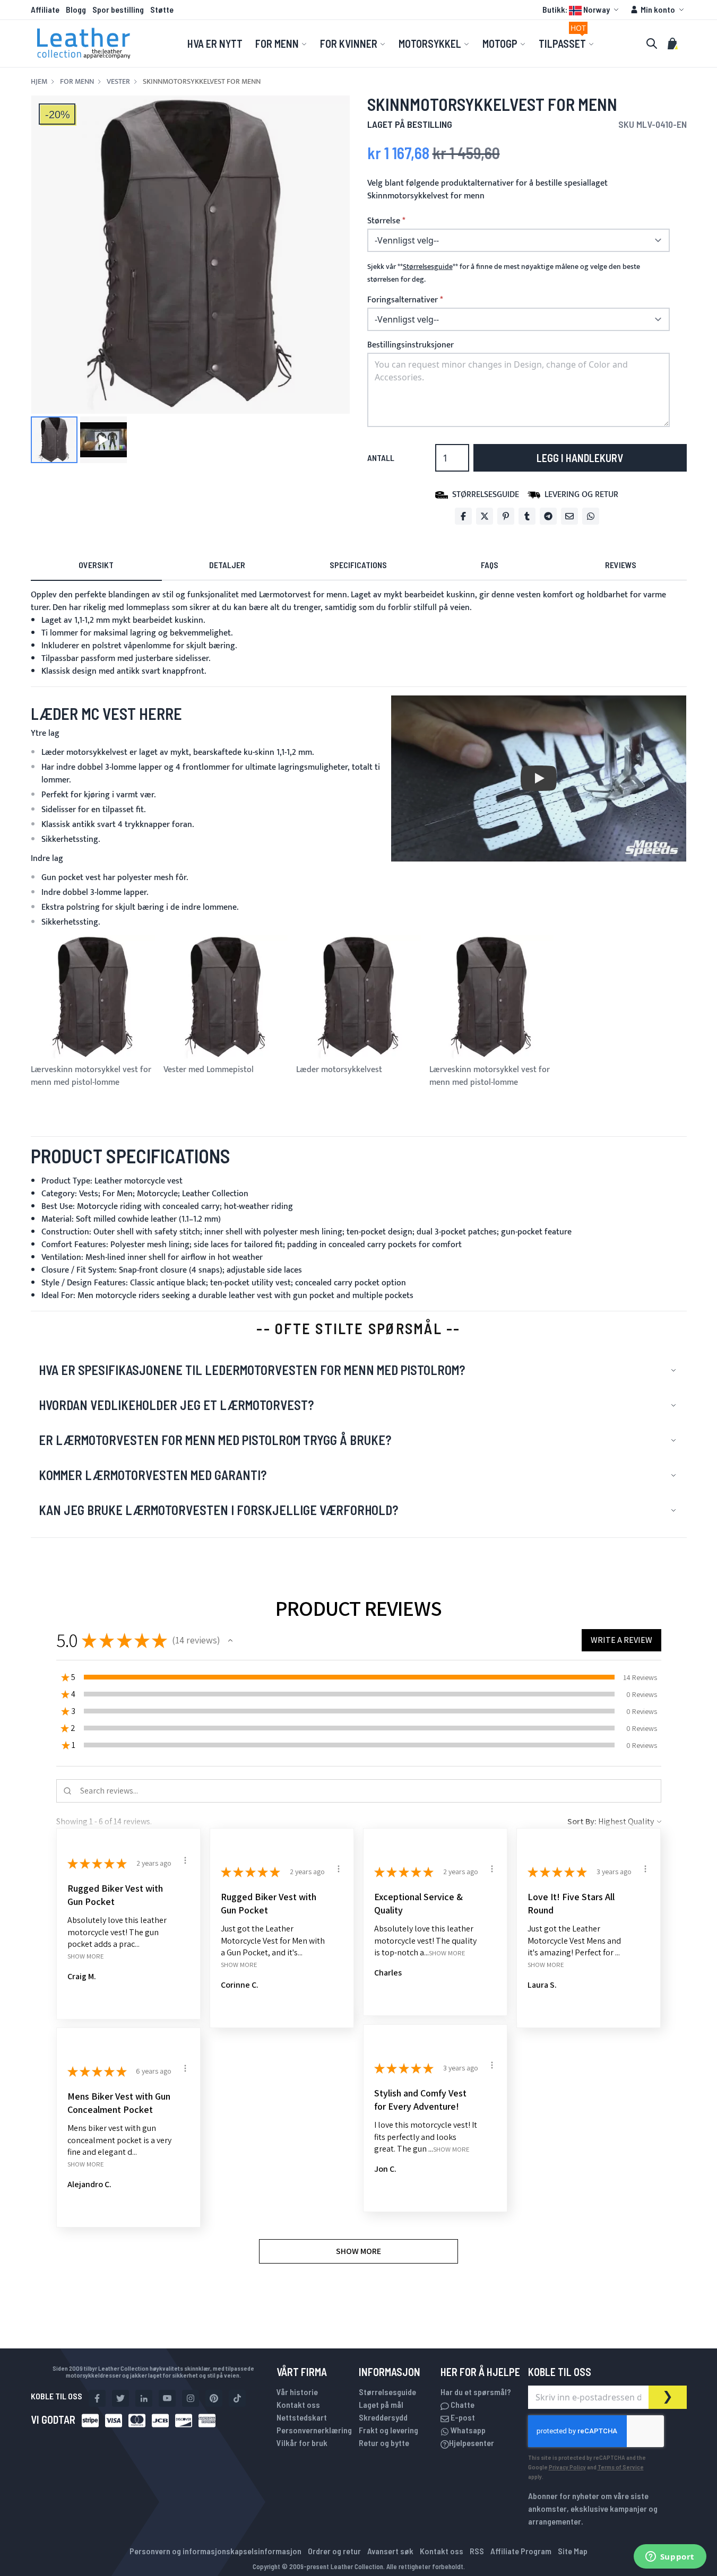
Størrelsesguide (387, 2392)
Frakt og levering (388, 2430)
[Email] (569, 516)
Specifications (358, 565)
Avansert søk (390, 2551)
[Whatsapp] (591, 516)
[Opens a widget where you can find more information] (670, 2557)
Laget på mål (381, 2404)
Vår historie (297, 2392)
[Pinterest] (506, 516)
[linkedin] (144, 2398)
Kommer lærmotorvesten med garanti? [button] (153, 1475)
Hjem (39, 82)
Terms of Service (621, 2467)
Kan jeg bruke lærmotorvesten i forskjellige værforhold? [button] (218, 1510)
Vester (118, 82)
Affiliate (45, 9)
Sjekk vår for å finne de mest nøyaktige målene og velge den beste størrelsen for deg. (504, 273)
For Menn (77, 82)
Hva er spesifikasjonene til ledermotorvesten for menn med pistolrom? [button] (252, 1370)
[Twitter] (485, 516)
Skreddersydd (383, 2417)
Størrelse (384, 221)
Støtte (162, 9)
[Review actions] (185, 1860)
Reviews (621, 565)
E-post (462, 2417)
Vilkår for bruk (302, 2443)
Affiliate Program (521, 2551)
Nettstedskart (302, 2417)
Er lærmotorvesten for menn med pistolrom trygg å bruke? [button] (215, 1440)
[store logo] (84, 43)
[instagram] (191, 2398)
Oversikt (96, 565)
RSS (477, 2551)
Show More (86, 1956)
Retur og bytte (384, 2443)
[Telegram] (548, 516)
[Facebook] (463, 516)
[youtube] (167, 2398)
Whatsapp (467, 2430)
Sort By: (582, 1821)
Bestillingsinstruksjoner (411, 345)
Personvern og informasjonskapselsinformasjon (215, 2551)
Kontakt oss (298, 2404)
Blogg (76, 9)
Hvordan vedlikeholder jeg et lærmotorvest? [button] (176, 1405)
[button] (582, 10)
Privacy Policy (567, 2467)
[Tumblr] (527, 516)
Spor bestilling (118, 9)
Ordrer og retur (334, 2551)
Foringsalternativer (403, 300)
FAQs (490, 565)
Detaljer (227, 565)
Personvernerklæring (314, 2430)
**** (428, 267)
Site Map (573, 2551)
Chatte (462, 2404)
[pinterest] (214, 2398)
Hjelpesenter (472, 2443)
